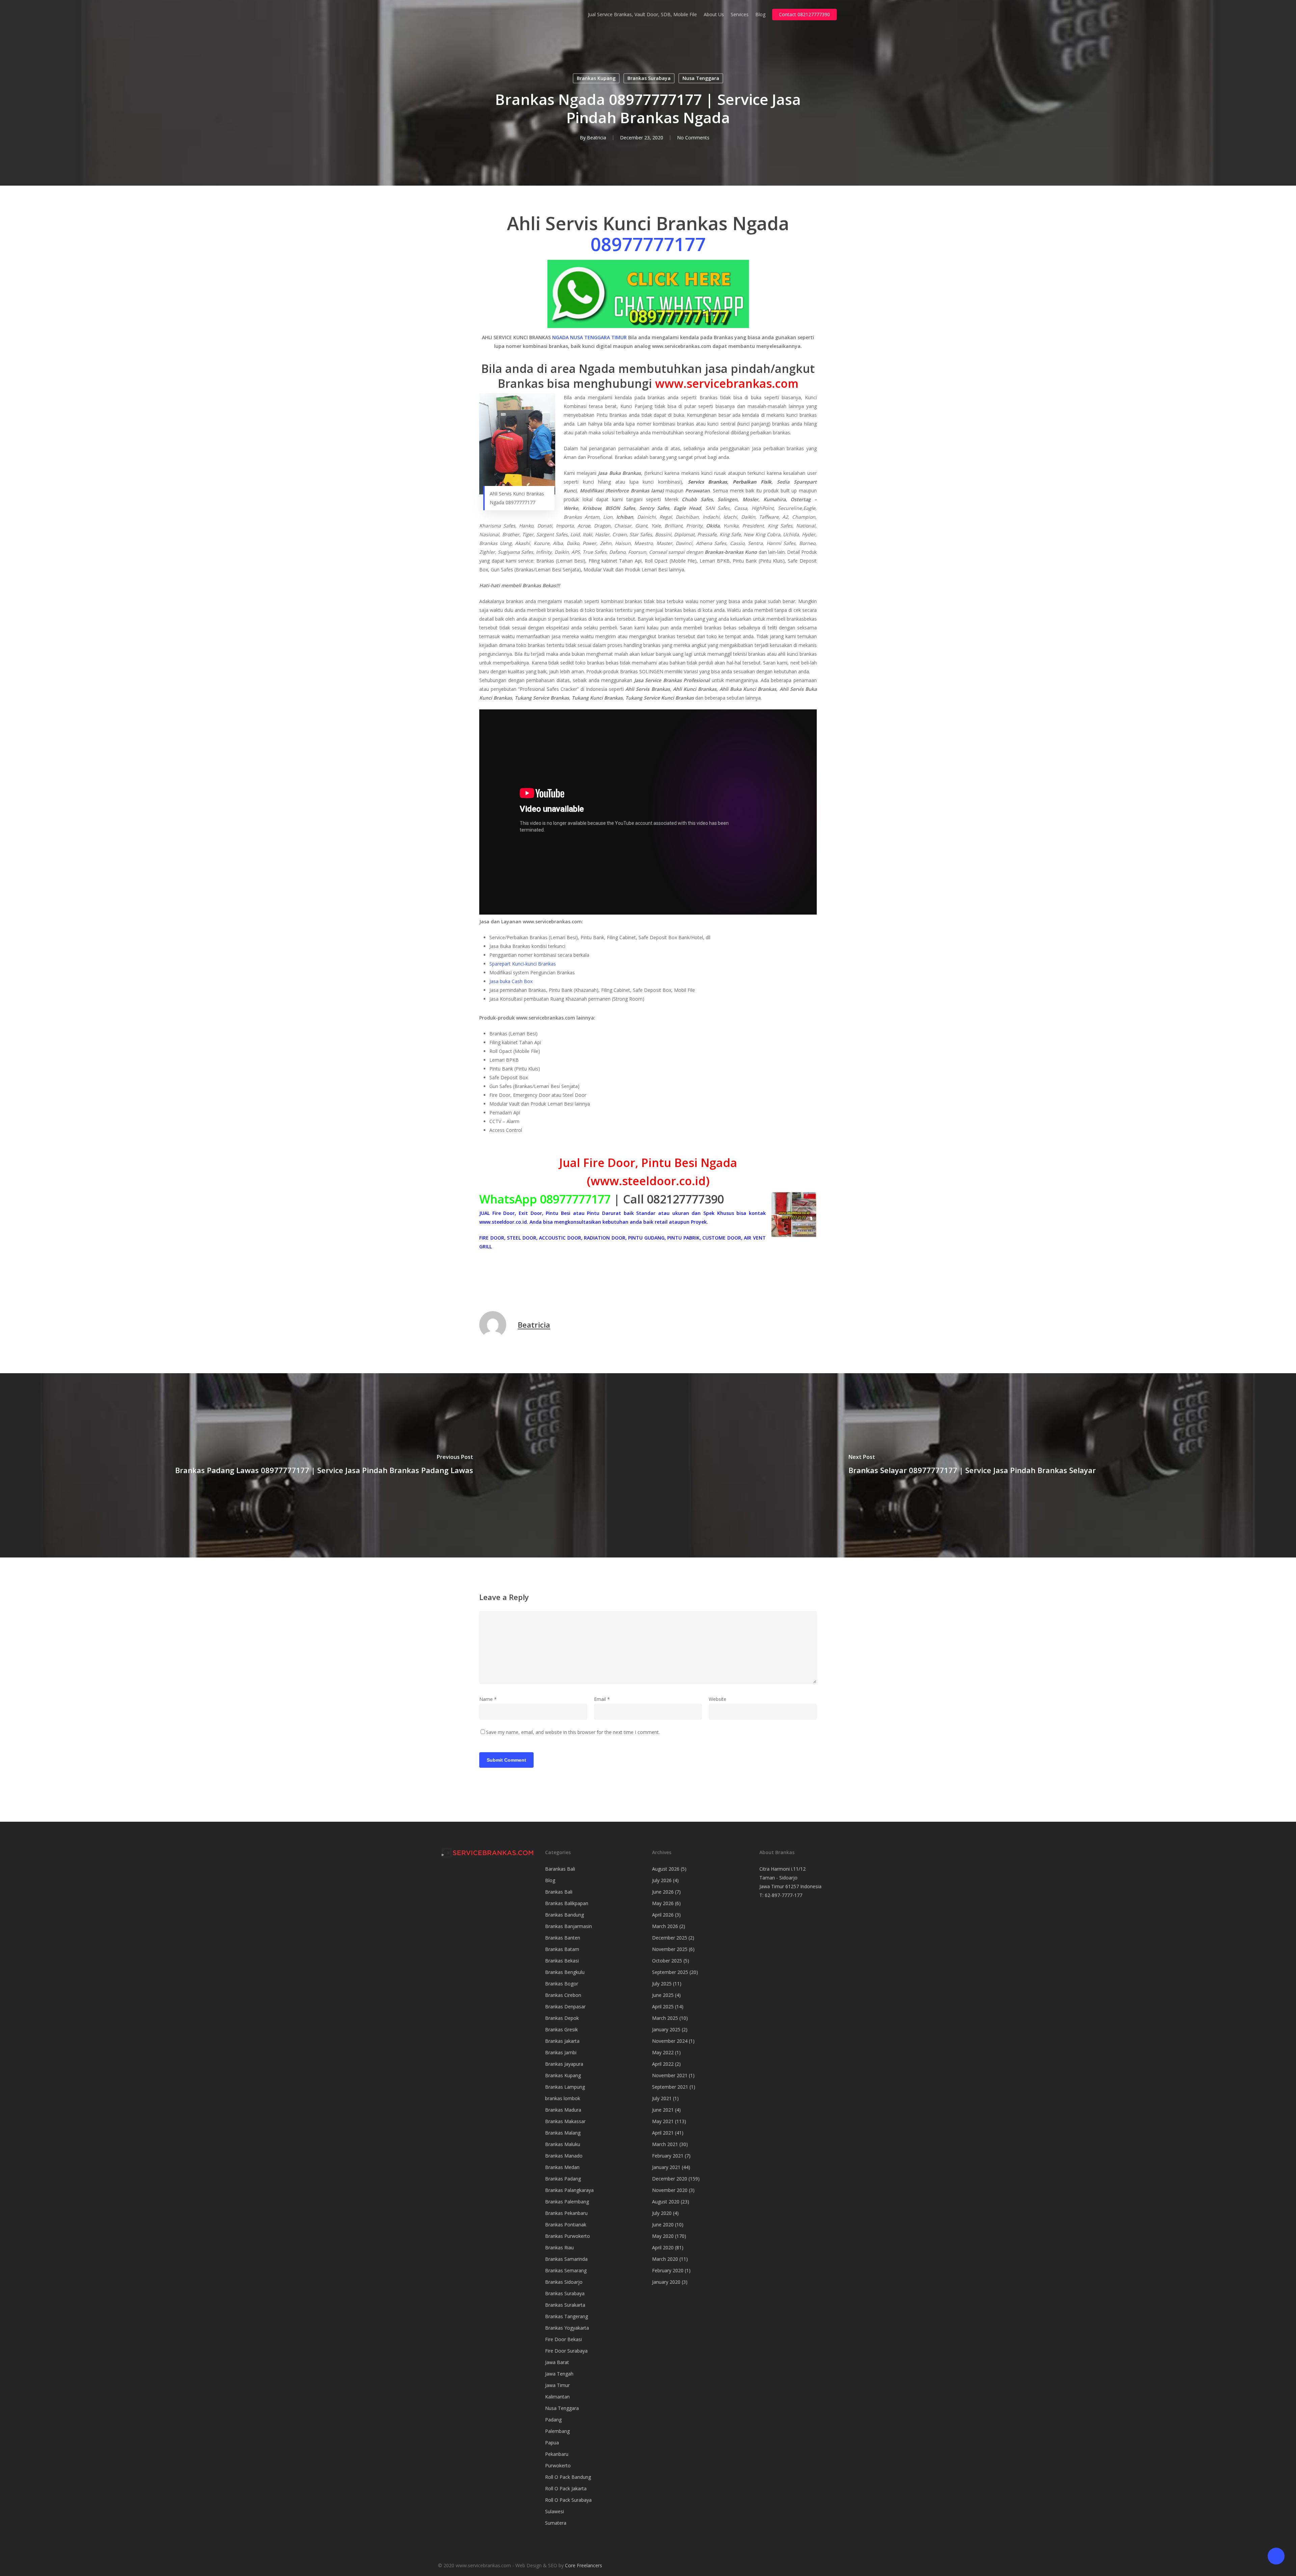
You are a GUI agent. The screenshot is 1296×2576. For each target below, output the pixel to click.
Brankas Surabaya (649, 78)
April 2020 (663, 2247)
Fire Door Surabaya (566, 2351)
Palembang (557, 2431)
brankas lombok (563, 2098)
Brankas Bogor (562, 1984)
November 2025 (670, 1949)
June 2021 (663, 2110)
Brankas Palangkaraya (569, 2190)
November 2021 (670, 2075)
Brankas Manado (564, 2156)
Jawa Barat (557, 2362)
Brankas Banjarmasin (569, 1926)
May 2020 (663, 2236)
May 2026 (663, 1903)
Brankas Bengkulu (565, 1972)
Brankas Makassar (565, 2121)
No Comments (693, 138)
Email (602, 1699)
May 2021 (663, 2121)
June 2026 (663, 1892)
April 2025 (663, 2006)
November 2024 (670, 2041)
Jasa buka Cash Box (511, 981)
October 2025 (667, 1961)
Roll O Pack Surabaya (568, 2500)
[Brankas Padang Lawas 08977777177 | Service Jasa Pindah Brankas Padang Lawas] (324, 1465)
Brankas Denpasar (565, 2006)
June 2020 (663, 2225)
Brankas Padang (563, 2179)
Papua (552, 2443)
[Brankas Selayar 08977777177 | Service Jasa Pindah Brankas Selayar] (972, 1465)
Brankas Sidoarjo (564, 2282)
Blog (550, 1880)
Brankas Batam (562, 1949)
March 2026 (665, 1926)
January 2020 (666, 2282)
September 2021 (670, 2087)
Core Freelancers (584, 2565)
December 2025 (670, 1938)
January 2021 (666, 2167)
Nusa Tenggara (701, 78)
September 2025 (670, 1972)
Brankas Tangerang (566, 2316)
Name (488, 1699)
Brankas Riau (559, 2247)
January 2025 (666, 2029)
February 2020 (668, 2270)
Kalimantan (557, 2397)
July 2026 (662, 1880)
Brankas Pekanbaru (566, 2213)
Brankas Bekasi (562, 1961)
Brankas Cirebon (563, 1995)
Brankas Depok (562, 2018)
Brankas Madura (563, 2110)
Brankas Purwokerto (568, 2236)
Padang (553, 2420)
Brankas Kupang (596, 78)
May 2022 (663, 2052)
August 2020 (666, 2202)
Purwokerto (558, 2465)
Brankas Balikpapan (567, 1903)
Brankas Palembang (567, 2202)
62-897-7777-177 (784, 1895)
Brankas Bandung (564, 1915)
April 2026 (663, 1915)
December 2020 (670, 2179)
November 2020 (670, 2190)
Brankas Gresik (561, 2029)
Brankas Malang (563, 2133)
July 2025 (662, 1984)
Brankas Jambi (561, 2052)
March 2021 (665, 2144)
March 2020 (665, 2259)
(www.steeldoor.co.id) (648, 1181)
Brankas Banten (563, 1938)
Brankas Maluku (563, 2144)
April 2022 (663, 2064)
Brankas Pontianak (566, 2225)
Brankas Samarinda (566, 2259)
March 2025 (665, 2018)
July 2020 (662, 2213)
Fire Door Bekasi (563, 2339)
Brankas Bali (559, 1892)
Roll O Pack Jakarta (566, 2488)
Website (718, 1699)
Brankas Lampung (565, 2087)
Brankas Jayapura (564, 2064)
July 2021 (662, 2098)
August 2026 (666, 1869)
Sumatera (556, 2523)
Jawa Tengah (559, 2374)
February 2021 (668, 2156)
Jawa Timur (557, 2385)
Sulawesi (555, 2511)
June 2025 (663, 1995)
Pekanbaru (557, 2454)
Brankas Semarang (566, 2270)
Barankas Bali (560, 1869)
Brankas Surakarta (565, 2305)
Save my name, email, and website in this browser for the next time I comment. (573, 1732)
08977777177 (648, 244)
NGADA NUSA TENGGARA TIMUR (589, 337)
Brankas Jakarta (562, 2041)
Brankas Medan (562, 2167)
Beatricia (597, 138)
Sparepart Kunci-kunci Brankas (523, 964)
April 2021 (663, 2133)
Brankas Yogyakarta (567, 2328)
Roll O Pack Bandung (568, 2477)
